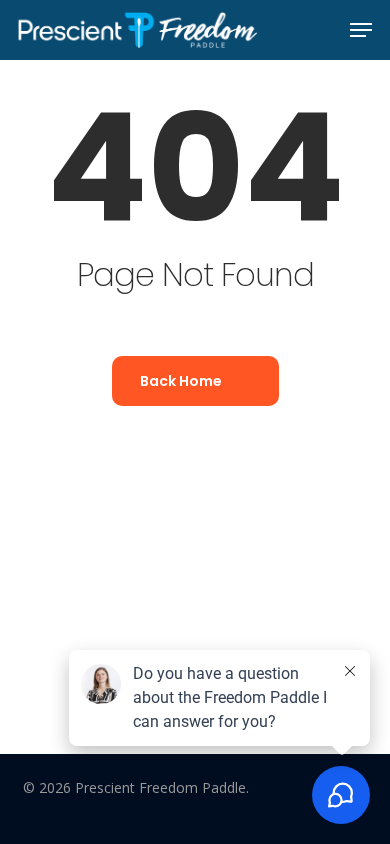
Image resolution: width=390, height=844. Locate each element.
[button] (361, 30)
